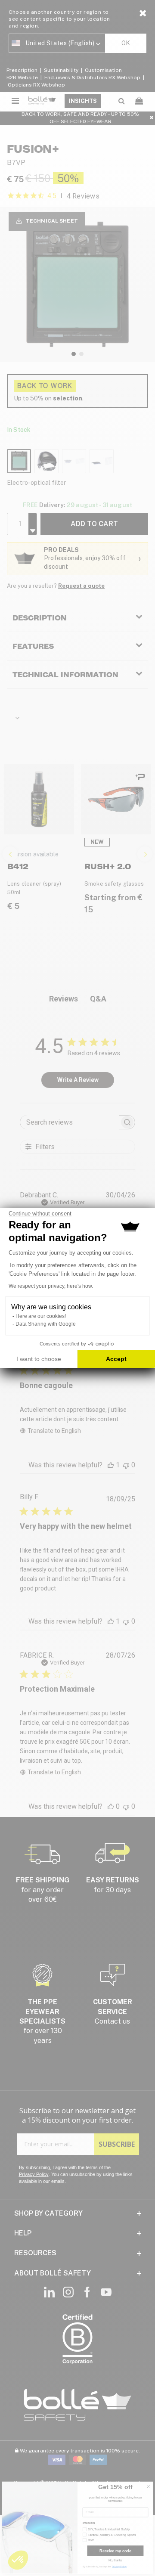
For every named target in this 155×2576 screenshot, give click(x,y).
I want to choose (39, 1359)
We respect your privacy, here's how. (51, 1286)
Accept (116, 1359)
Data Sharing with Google (46, 1324)
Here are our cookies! (41, 1316)
